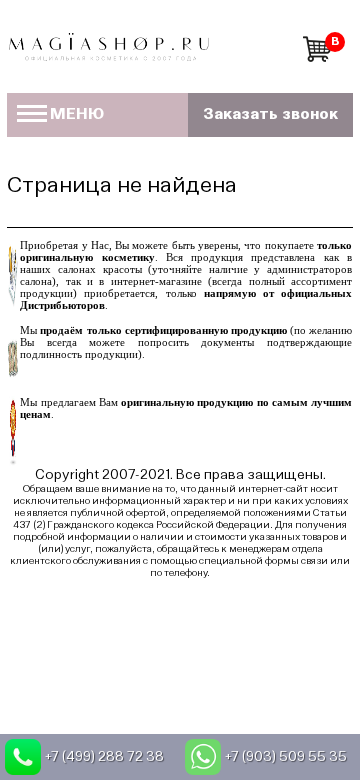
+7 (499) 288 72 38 (104, 757)
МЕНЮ (77, 115)
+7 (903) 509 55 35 (286, 757)
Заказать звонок (270, 115)
